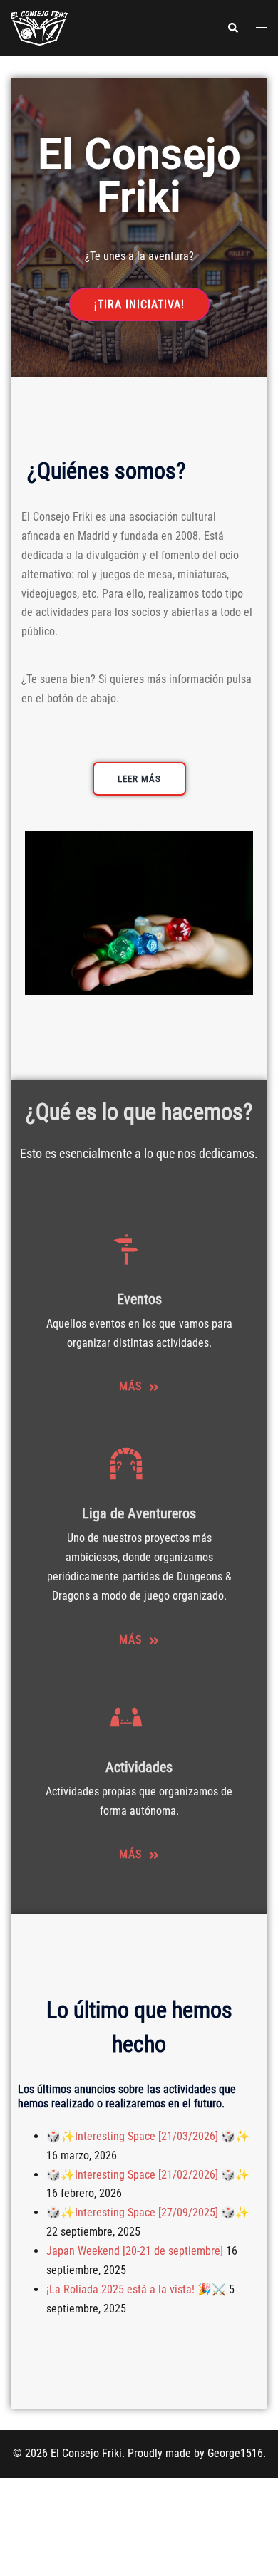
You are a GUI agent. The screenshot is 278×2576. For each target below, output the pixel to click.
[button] (232, 28)
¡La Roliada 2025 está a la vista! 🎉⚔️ (136, 2289)
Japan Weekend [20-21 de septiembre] (135, 2251)
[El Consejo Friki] (39, 27)
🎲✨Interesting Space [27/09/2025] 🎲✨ (148, 2212)
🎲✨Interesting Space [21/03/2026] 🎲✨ (148, 2136)
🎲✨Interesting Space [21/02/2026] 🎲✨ (148, 2175)
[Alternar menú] (262, 28)
